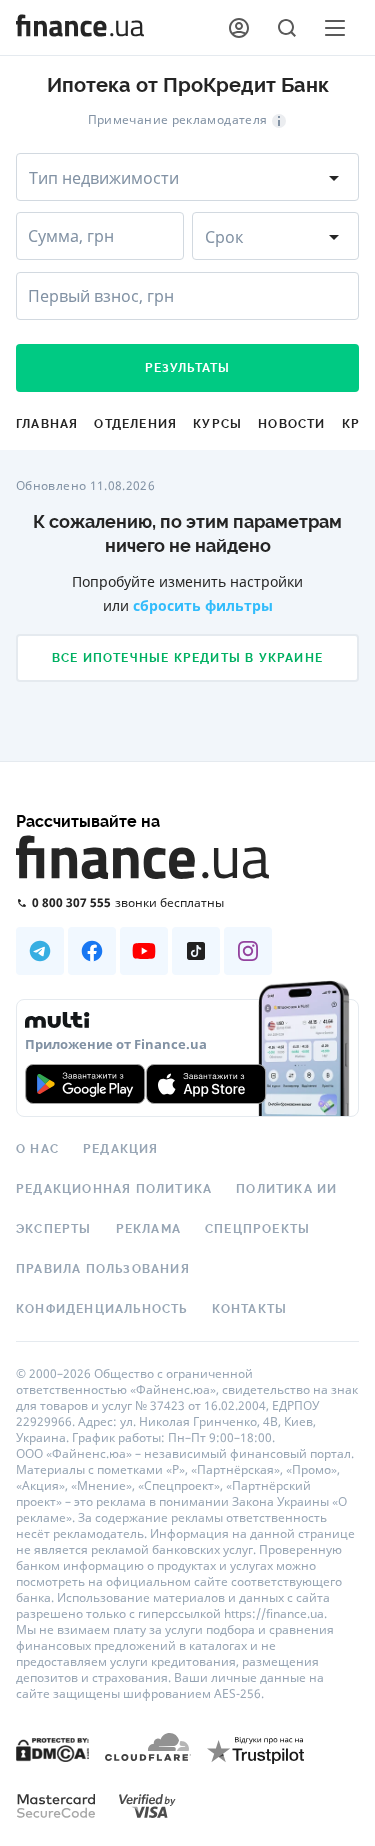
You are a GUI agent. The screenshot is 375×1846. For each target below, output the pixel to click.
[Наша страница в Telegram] (40, 951)
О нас (37, 1149)
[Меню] (335, 28)
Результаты (188, 368)
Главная (47, 424)
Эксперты (54, 1229)
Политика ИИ (286, 1189)
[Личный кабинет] (239, 28)
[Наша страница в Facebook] (92, 951)
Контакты (250, 1309)
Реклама (148, 1229)
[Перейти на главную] (80, 28)
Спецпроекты (257, 1229)
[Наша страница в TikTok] (196, 951)
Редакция (121, 1149)
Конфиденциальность (102, 1309)
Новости (291, 424)
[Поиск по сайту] (287, 28)
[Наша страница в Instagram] (248, 951)
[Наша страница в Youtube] (144, 951)
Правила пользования (103, 1269)
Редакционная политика (114, 1189)
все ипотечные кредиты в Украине (187, 658)
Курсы (217, 424)
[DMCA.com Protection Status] (52, 1748)
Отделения (135, 424)
